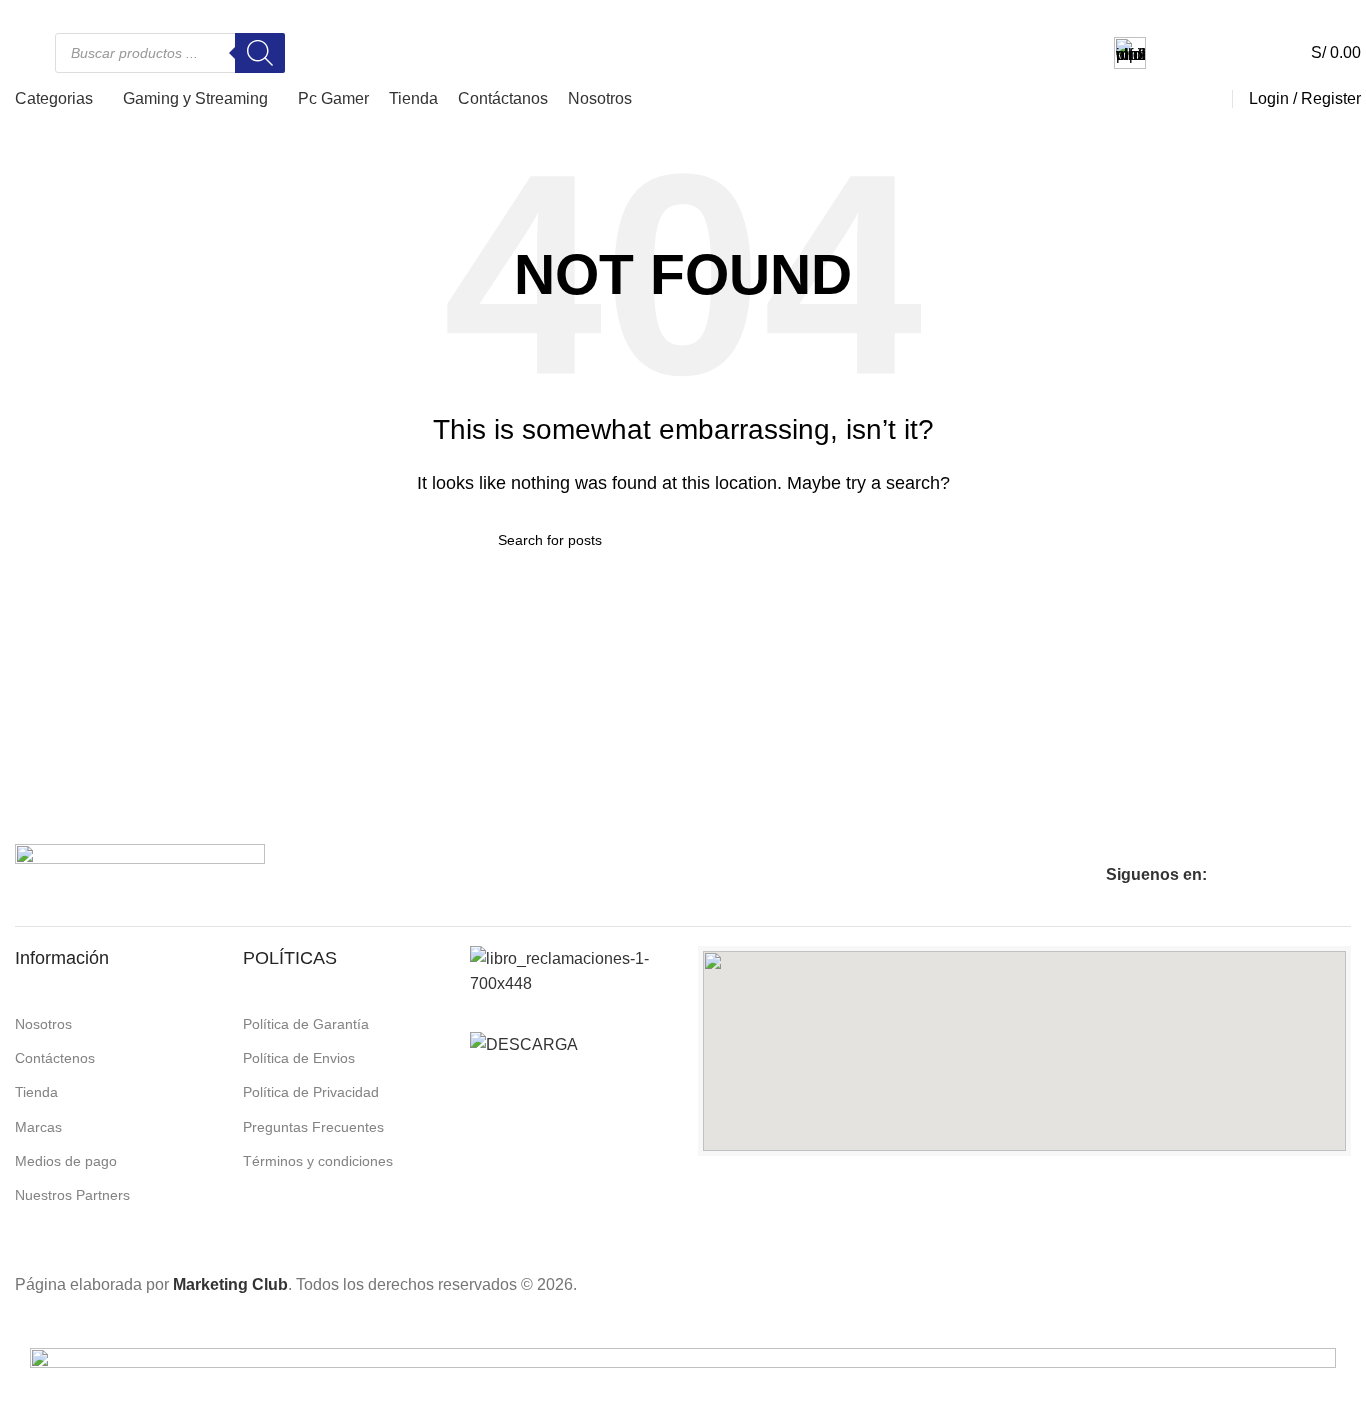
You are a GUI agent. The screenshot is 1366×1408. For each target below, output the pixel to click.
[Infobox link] (1189, 52)
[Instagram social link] (41, 13)
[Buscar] (260, 53)
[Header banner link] (683, 704)
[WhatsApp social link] (65, 13)
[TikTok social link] (89, 13)
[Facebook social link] (17, 13)
